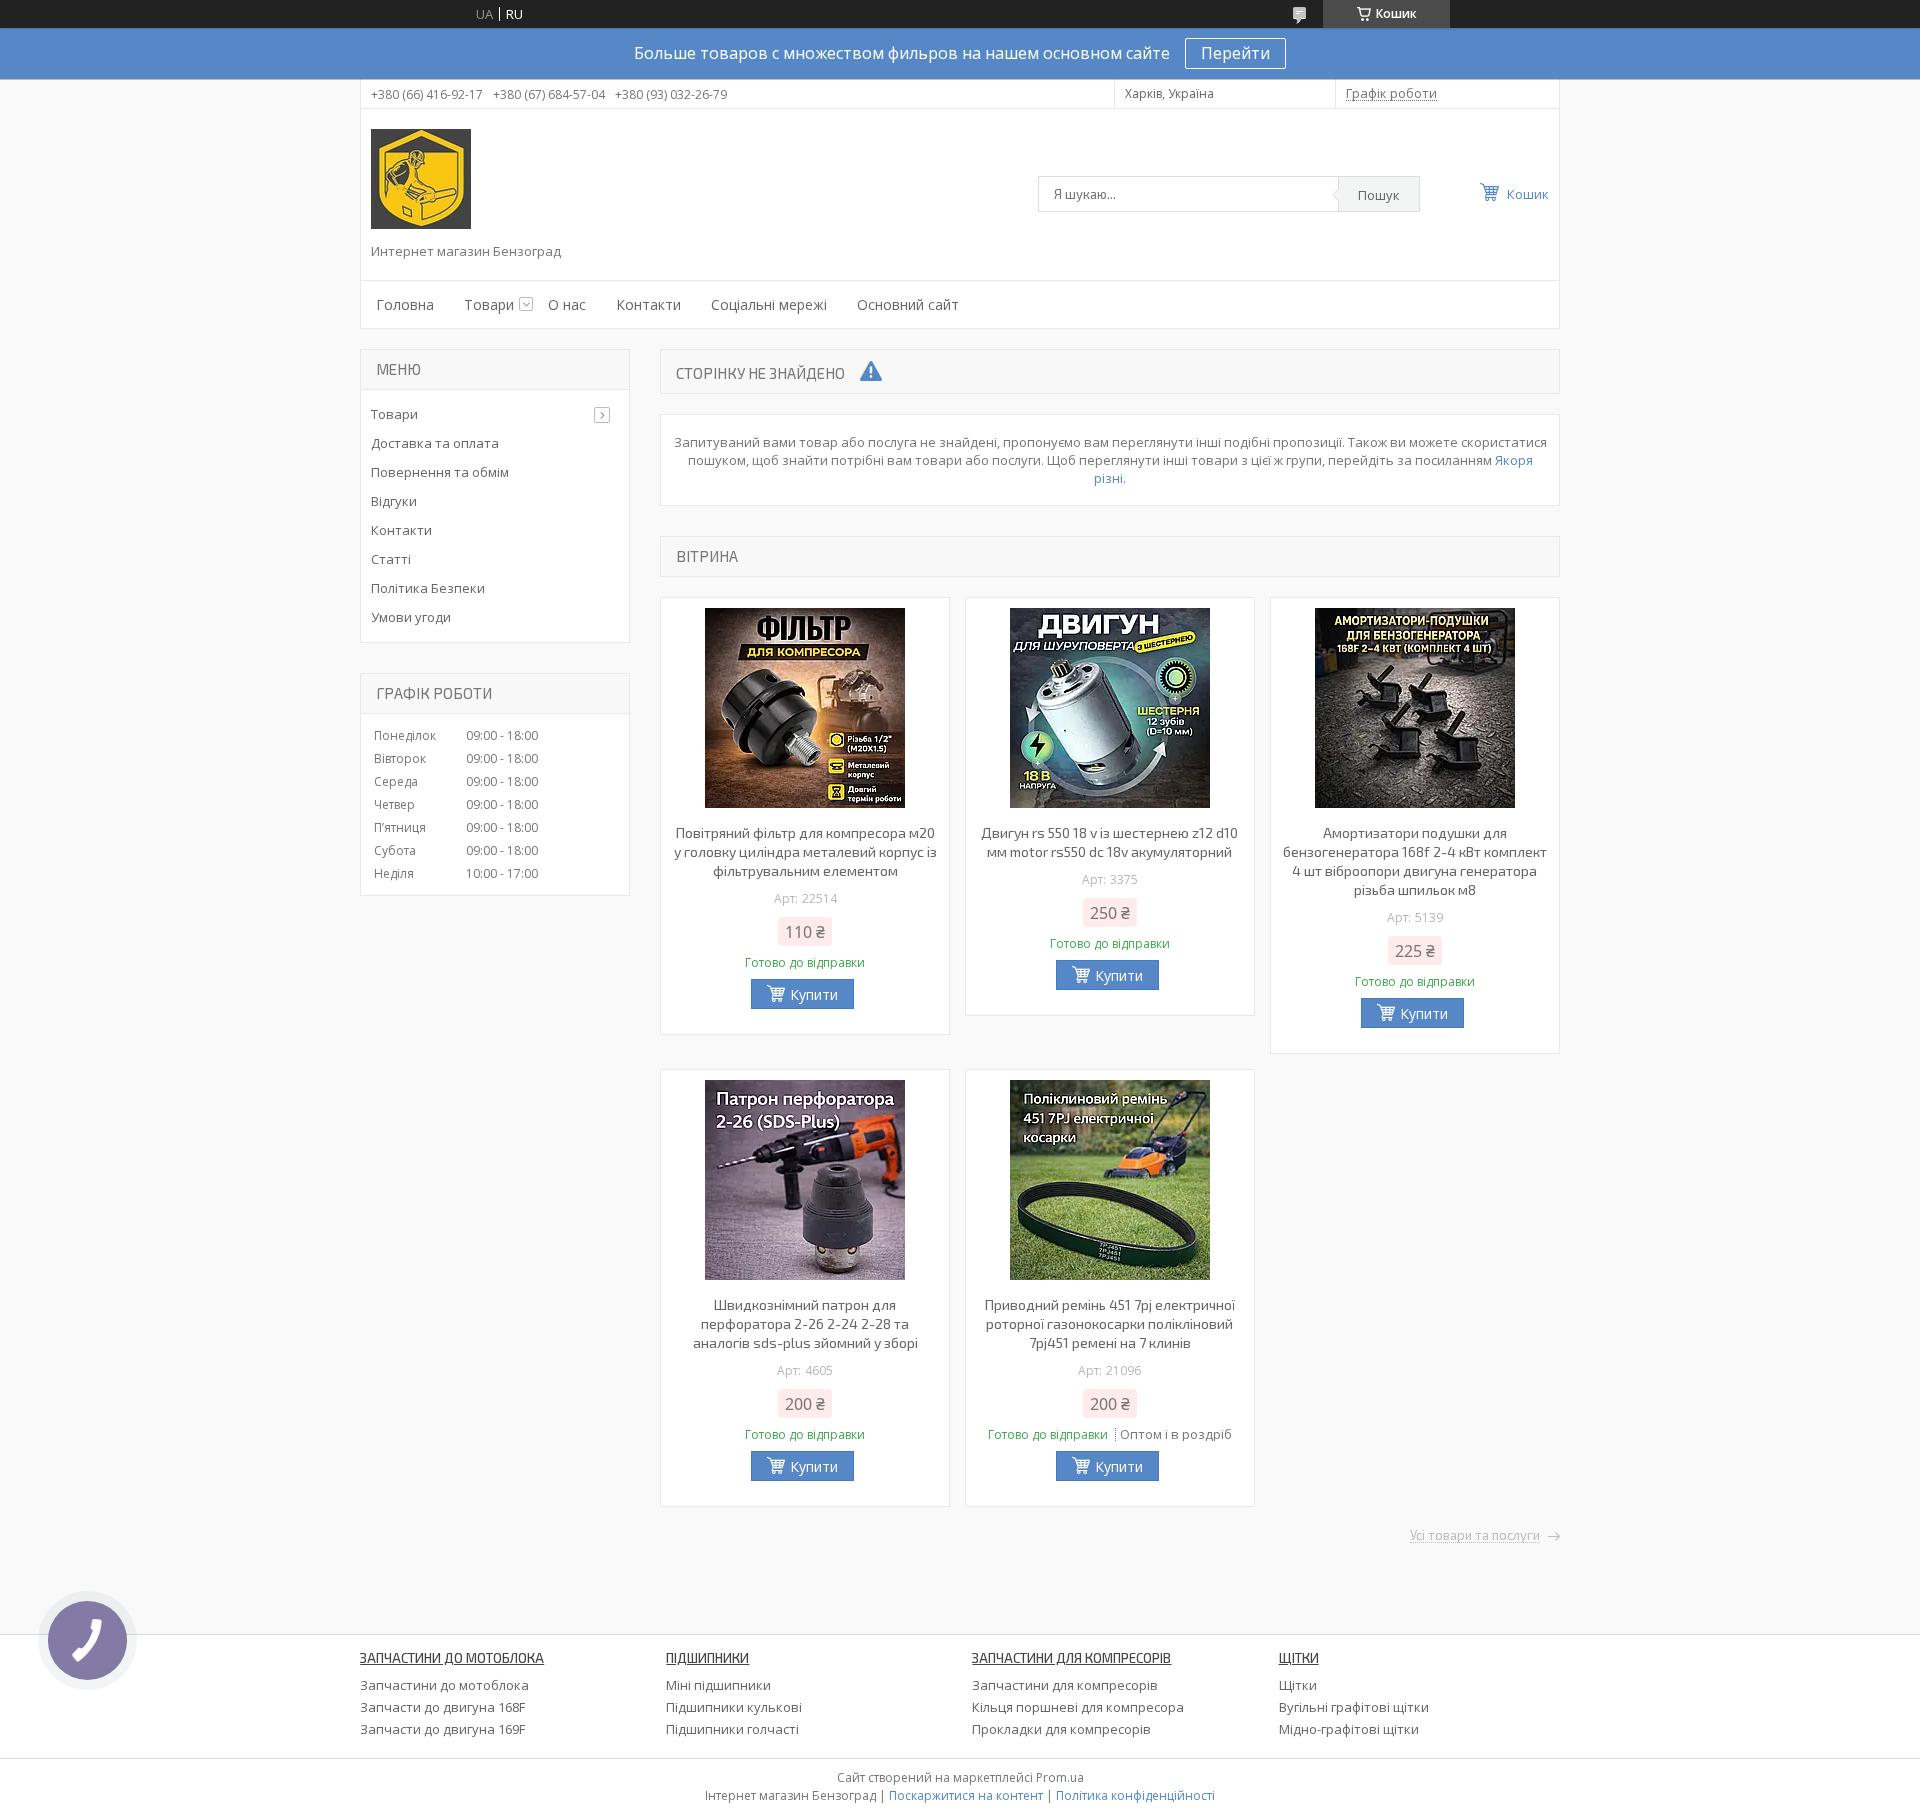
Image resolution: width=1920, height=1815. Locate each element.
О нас (567, 304)
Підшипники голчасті (732, 1729)
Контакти (648, 304)
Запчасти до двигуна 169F (442, 1729)
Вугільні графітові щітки (1354, 1707)
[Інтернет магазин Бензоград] (421, 179)
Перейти (1235, 53)
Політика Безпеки (428, 588)
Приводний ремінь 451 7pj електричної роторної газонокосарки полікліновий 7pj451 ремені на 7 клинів (1110, 1323)
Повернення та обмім (440, 472)
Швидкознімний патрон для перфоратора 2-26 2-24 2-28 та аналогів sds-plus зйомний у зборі (805, 1323)
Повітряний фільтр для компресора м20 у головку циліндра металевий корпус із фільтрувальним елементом (805, 851)
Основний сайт (908, 304)
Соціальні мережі (769, 304)
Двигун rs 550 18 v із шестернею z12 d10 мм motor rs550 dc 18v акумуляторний (1109, 842)
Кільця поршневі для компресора (1078, 1707)
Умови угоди (411, 617)
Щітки (1298, 1685)
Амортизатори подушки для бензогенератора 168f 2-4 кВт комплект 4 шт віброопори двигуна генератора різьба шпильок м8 (1415, 861)
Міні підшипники (718, 1685)
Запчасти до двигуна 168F (442, 1707)
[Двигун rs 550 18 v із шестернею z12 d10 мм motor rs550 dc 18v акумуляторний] (1110, 708)
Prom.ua (1060, 1777)
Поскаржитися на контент (966, 1795)
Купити (814, 994)
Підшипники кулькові (734, 1707)
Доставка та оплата (435, 443)
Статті (391, 559)
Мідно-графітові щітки (1349, 1729)
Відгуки (394, 501)
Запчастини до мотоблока (444, 1685)
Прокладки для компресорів (1061, 1729)
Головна (405, 304)
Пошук (1379, 195)
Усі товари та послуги (1475, 1536)
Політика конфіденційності (1135, 1795)
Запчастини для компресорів (1065, 1685)
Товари (489, 304)
